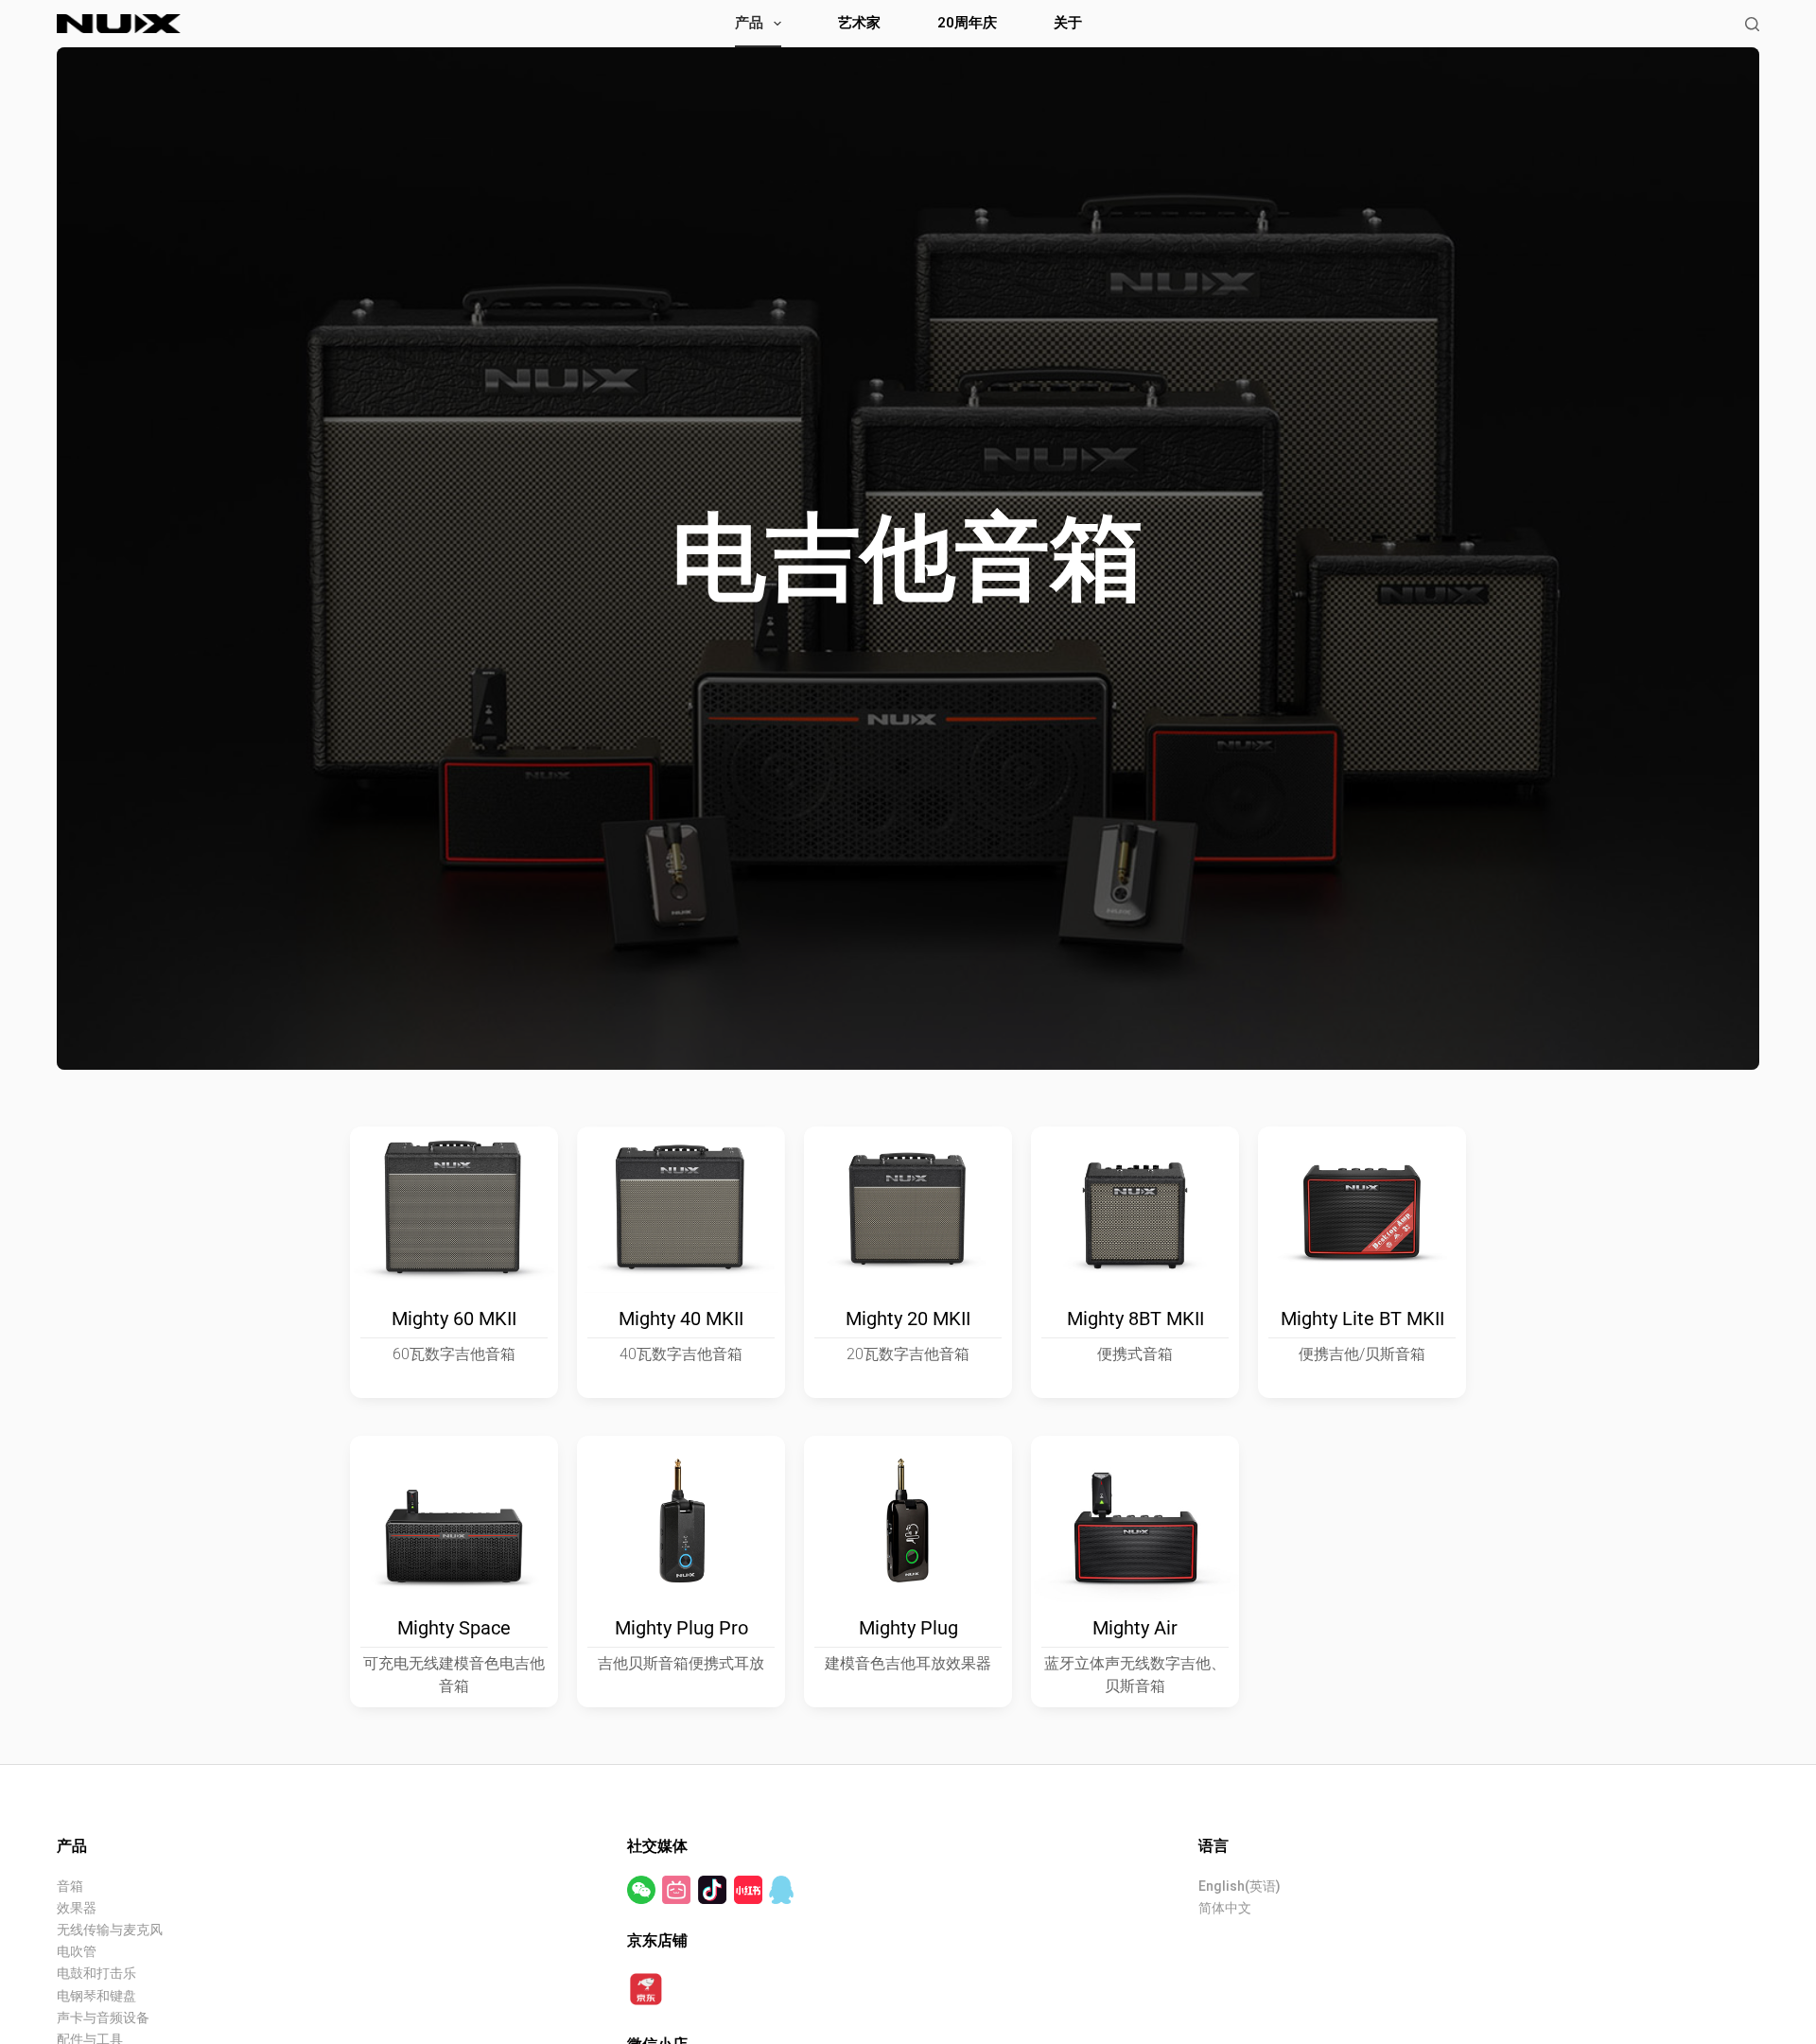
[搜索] (1752, 24)
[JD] (646, 1988)
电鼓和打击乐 (96, 1973)
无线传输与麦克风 (110, 1930)
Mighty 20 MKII (908, 1319)
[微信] (643, 1889)
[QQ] (781, 1889)
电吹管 (77, 1951)
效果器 (77, 1908)
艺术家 (859, 23)
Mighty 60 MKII (454, 1319)
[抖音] (714, 1889)
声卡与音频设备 (103, 2018)
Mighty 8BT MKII (1135, 1319)
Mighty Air (1135, 1628)
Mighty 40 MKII (681, 1319)
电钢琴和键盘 (96, 1996)
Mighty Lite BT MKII (1362, 1319)
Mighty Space (454, 1628)
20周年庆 (967, 23)
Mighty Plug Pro (681, 1628)
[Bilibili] (678, 1889)
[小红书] (750, 1889)
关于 (1068, 23)
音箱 (70, 1886)
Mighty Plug (908, 1628)
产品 (749, 23)
